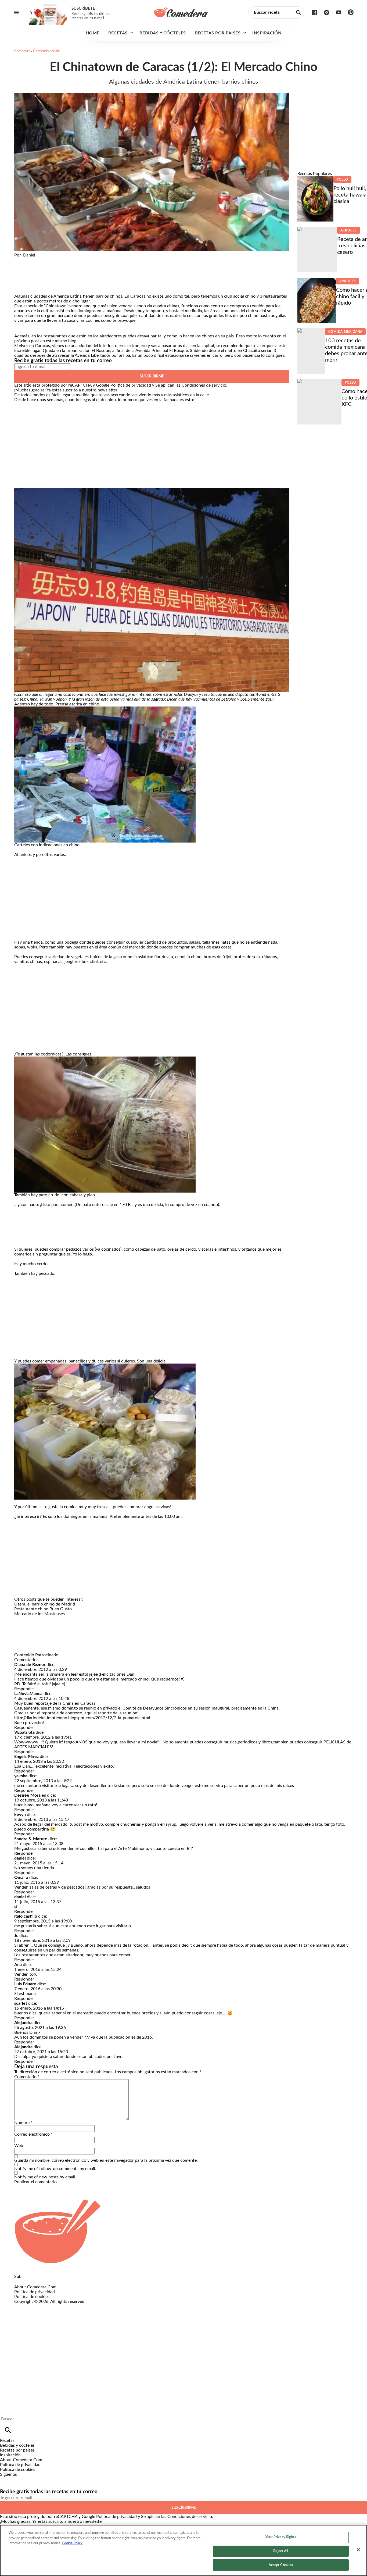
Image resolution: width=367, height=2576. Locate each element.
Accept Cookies (281, 2565)
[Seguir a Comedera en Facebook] (314, 13)
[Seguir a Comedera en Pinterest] (351, 13)
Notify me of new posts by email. (45, 2177)
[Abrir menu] (16, 13)
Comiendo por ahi (46, 51)
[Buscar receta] (298, 13)
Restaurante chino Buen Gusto (43, 1609)
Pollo (342, 180)
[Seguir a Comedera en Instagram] (327, 13)
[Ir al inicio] (183, 2232)
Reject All (281, 2551)
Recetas (118, 33)
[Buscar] (8, 2430)
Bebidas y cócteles (163, 33)
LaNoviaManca (28, 1694)
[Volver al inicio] (165, 2324)
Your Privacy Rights (281, 2537)
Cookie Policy (72, 2543)
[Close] (358, 2550)
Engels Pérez (26, 1757)
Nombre (23, 2123)
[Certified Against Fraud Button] (33, 2306)
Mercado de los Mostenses (39, 1614)
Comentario (27, 2077)
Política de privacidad (131, 385)
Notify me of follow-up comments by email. (55, 2169)
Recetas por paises (218, 33)
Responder (24, 1689)
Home (93, 33)
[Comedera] (181, 12)
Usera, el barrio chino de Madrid (45, 1604)
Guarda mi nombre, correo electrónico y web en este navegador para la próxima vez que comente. (106, 2160)
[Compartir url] (20, 288)
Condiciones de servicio (204, 385)
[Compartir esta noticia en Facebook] (34, 260)
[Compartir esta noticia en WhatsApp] (21, 260)
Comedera (22, 51)
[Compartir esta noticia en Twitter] (47, 260)
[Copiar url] (27, 276)
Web (19, 2146)
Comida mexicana (346, 332)
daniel (20, 1858)
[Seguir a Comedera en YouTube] (339, 13)
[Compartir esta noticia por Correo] (60, 260)
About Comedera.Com (35, 2287)
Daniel (29, 255)
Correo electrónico (33, 2134)
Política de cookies (32, 2297)
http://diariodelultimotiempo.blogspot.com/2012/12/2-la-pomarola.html (82, 1718)
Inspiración (267, 33)
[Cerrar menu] (6, 2410)
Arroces (349, 230)
